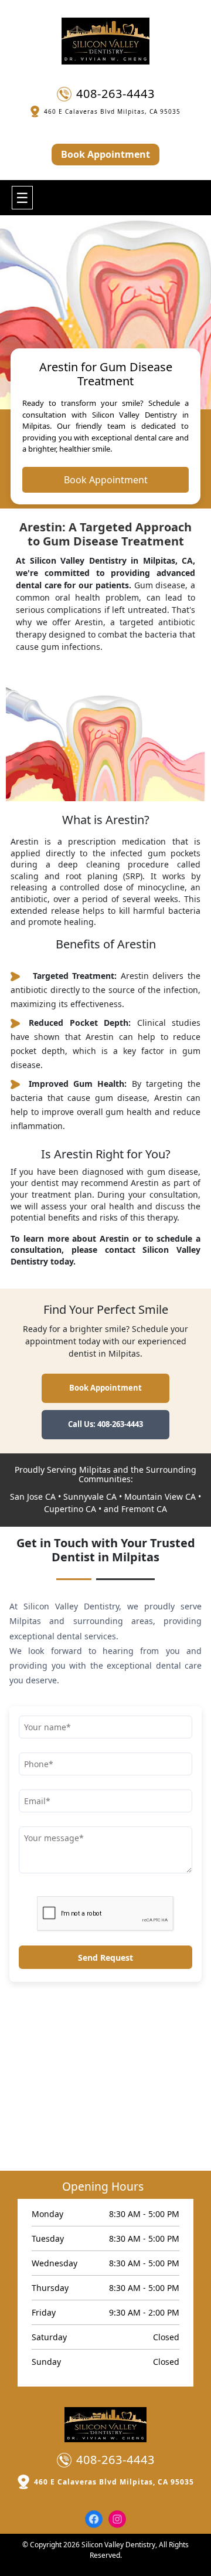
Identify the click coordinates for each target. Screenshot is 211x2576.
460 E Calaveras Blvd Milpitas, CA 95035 (112, 111)
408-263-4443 (115, 94)
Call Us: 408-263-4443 (105, 1424)
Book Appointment (105, 154)
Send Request (105, 1958)
